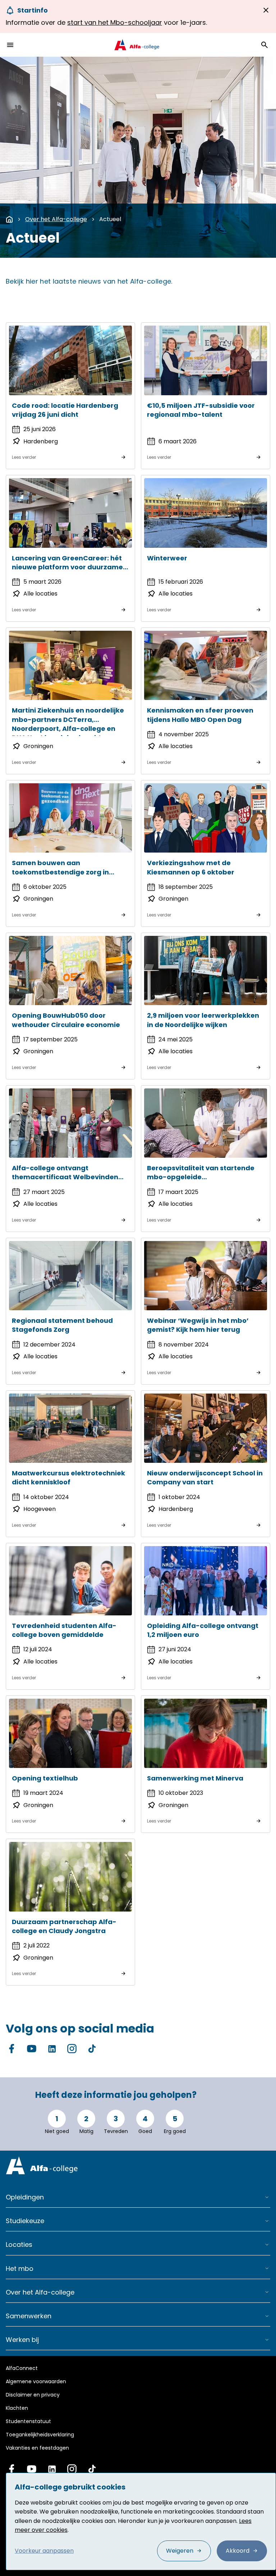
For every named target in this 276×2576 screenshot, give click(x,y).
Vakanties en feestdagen (37, 2448)
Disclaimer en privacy (33, 2395)
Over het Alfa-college (56, 219)
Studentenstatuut (28, 2421)
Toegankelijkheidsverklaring (40, 2435)
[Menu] (10, 45)
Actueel (110, 219)
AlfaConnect (22, 2368)
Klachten (17, 2408)
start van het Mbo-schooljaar (115, 22)
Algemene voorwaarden (36, 2381)
